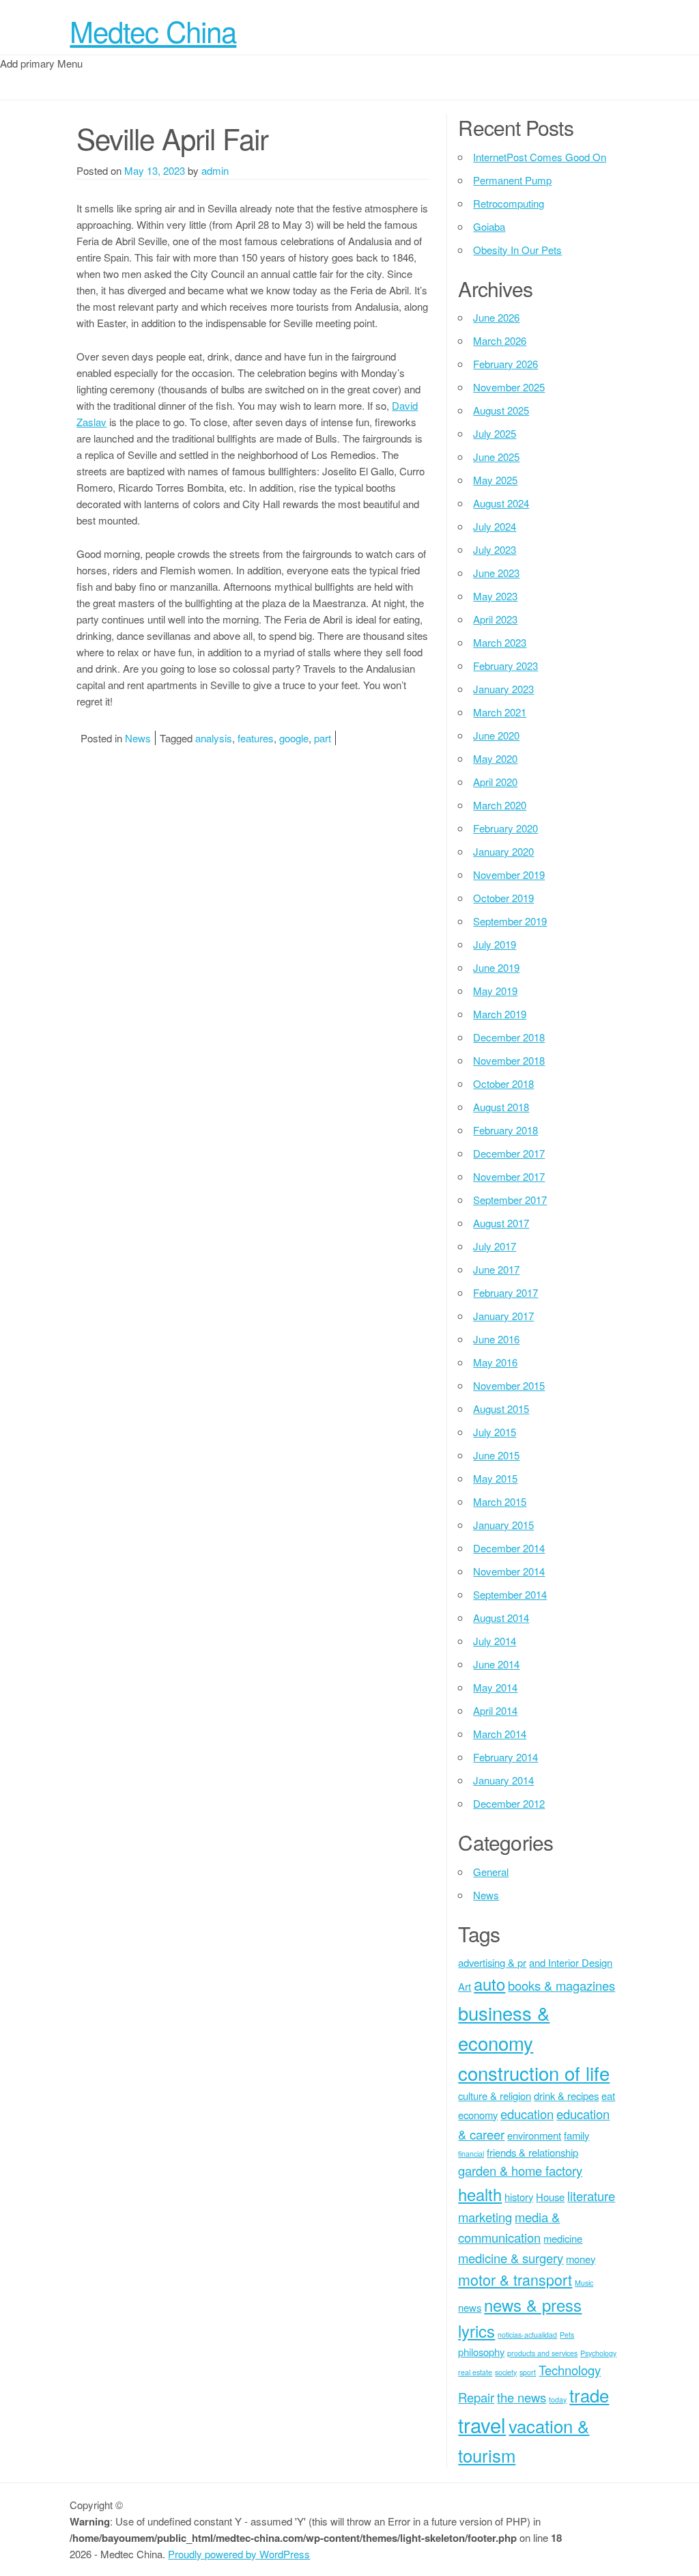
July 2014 (495, 1641)
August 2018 (501, 1107)
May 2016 (495, 1362)
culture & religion (495, 2096)
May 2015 (495, 1478)
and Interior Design (571, 1962)
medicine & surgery (511, 2258)
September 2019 (510, 921)
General (491, 1872)
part (323, 738)
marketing (485, 2217)
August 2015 (501, 1409)
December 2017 (509, 1153)
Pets (567, 2335)
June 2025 (496, 457)
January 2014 (503, 1780)
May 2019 (495, 991)
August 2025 (501, 410)
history (519, 2197)
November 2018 (509, 1060)
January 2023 (503, 689)
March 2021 (500, 712)
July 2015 (495, 1432)
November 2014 (509, 1571)
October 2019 (503, 898)
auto (489, 1984)
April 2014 (495, 1710)
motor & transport (515, 2279)
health (480, 2194)
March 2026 (500, 340)
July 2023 (495, 549)
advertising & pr (492, 1962)
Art (465, 1986)
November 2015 (509, 1385)
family (576, 2135)
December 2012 (509, 1803)
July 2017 (495, 1246)
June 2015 (496, 1455)
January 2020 (503, 851)
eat (608, 2096)
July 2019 (495, 944)
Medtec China (153, 31)
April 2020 (495, 782)
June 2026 (496, 317)
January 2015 (503, 1525)
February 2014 (505, 1757)
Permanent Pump (512, 180)
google (294, 738)
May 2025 (495, 480)
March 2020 (500, 805)
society (506, 2372)
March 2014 (500, 1734)
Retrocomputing (509, 203)
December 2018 (509, 1037)
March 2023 (500, 642)
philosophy (481, 2352)
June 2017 (496, 1269)
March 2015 (500, 1501)
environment (534, 2135)
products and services (542, 2353)
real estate (475, 2372)
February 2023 (505, 666)
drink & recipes (566, 2096)
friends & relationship (532, 2152)
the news (522, 2397)
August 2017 (501, 1223)
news (470, 2307)
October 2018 (503, 1083)
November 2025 (509, 387)
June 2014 (496, 1664)
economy (478, 2115)
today (558, 2399)
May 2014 (495, 1687)
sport (528, 2372)
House (550, 2197)
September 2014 (510, 1594)
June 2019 (496, 967)
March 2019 (500, 1014)
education (527, 2114)
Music (584, 2283)
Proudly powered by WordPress (239, 2554)
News (138, 738)
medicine (563, 2238)
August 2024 (501, 503)
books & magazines (561, 1985)
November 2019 (509, 874)
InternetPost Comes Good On (540, 157)
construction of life (534, 2073)
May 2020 (495, 758)
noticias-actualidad (527, 2335)
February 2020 (505, 828)
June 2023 (496, 573)
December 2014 (509, 1548)
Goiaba (489, 226)
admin (215, 170)
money (581, 2259)
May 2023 (495, 596)
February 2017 (505, 1292)
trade (589, 2395)
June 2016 (496, 1339)
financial (471, 2154)
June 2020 (496, 735)
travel (482, 2424)
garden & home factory (520, 2170)
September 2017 (510, 1200)
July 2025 (495, 433)
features (256, 738)
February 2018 (505, 1130)
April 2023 (495, 619)
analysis (214, 738)
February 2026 (505, 364)
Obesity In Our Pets (517, 250)
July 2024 (495, 526)
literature (591, 2196)
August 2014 (501, 1618)
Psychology (598, 2353)
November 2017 (509, 1176)
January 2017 (503, 1316)
